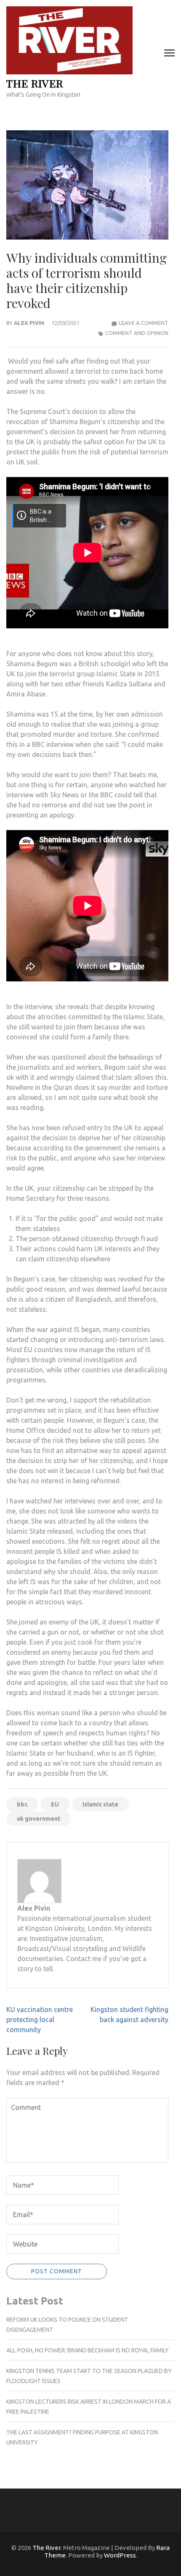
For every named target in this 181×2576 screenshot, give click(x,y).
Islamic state (100, 1804)
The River (35, 83)
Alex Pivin (29, 323)
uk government (39, 1819)
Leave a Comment (144, 323)
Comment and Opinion (137, 333)
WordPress (120, 2555)
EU (55, 1804)
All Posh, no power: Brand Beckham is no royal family (88, 2350)
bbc (22, 1804)
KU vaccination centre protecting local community (40, 2020)
